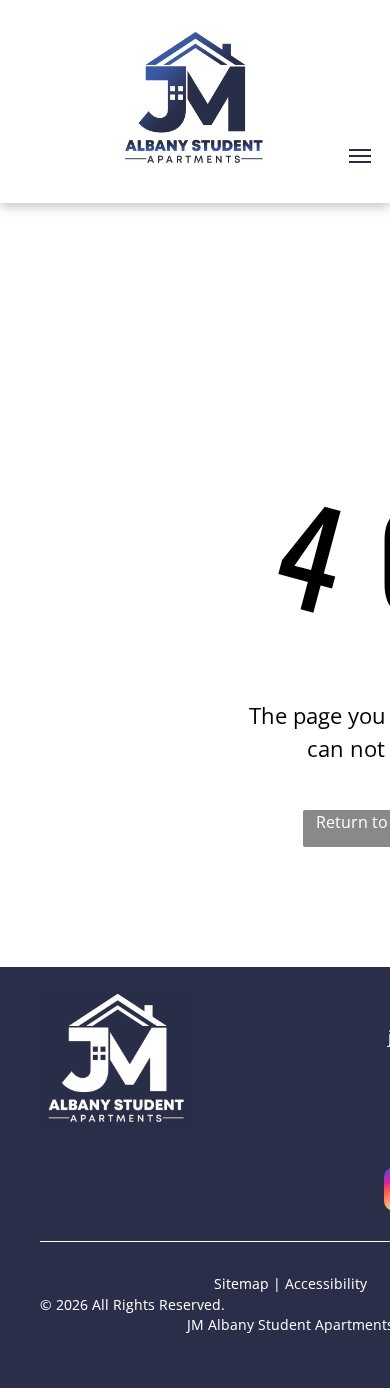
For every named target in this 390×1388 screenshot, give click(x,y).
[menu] (360, 156)
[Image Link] (116, 999)
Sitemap (241, 1283)
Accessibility (326, 1283)
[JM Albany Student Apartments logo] (195, 27)
